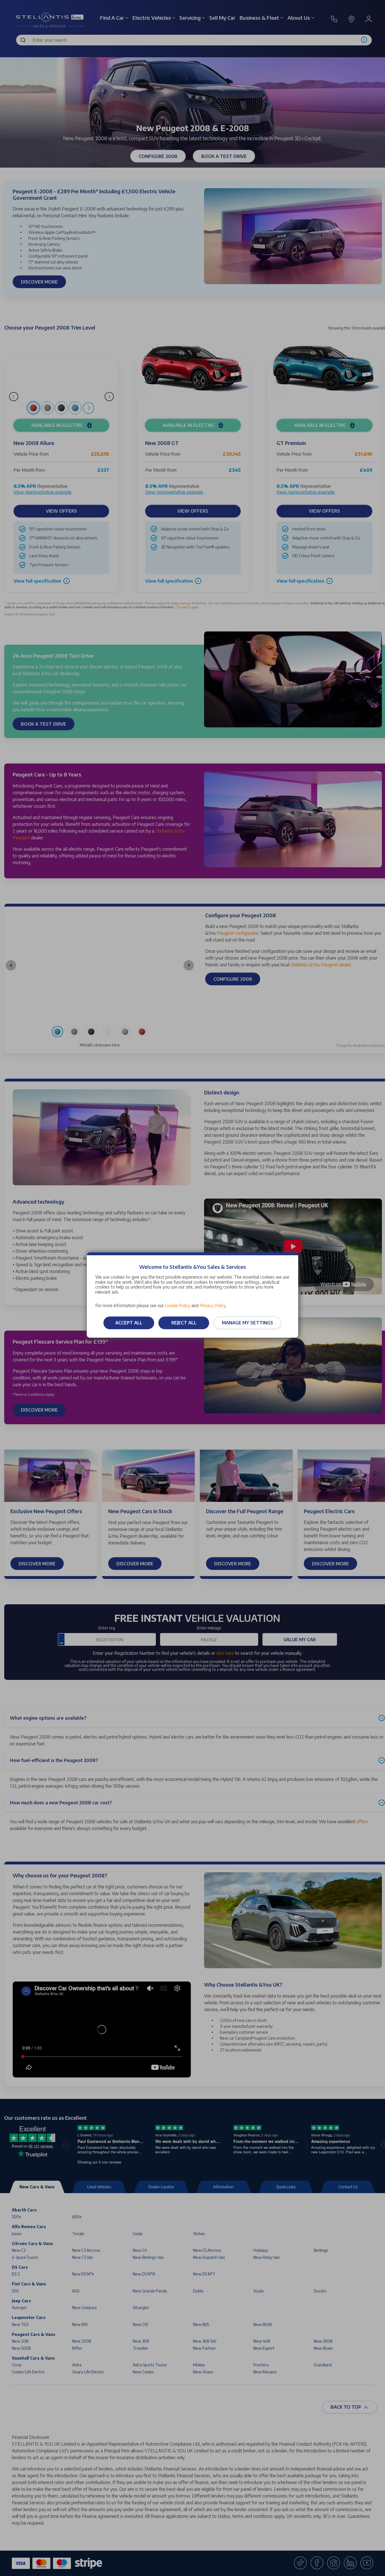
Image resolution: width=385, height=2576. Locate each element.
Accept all (129, 1323)
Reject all (184, 1323)
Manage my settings (247, 1323)
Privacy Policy (213, 1305)
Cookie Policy (178, 1305)
